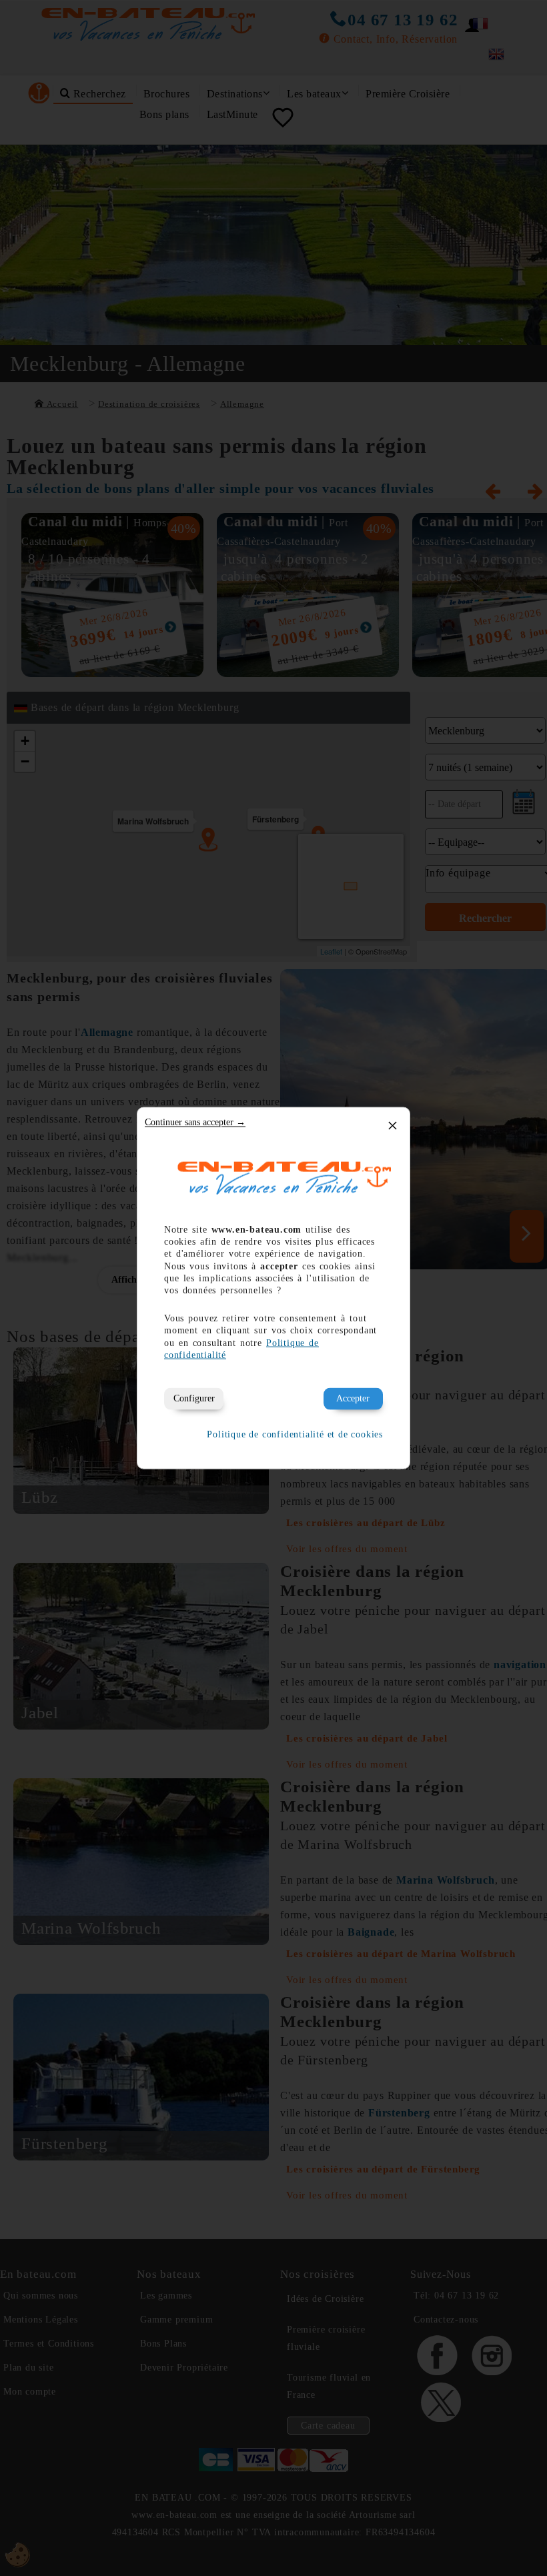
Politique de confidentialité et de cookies (295, 1434)
